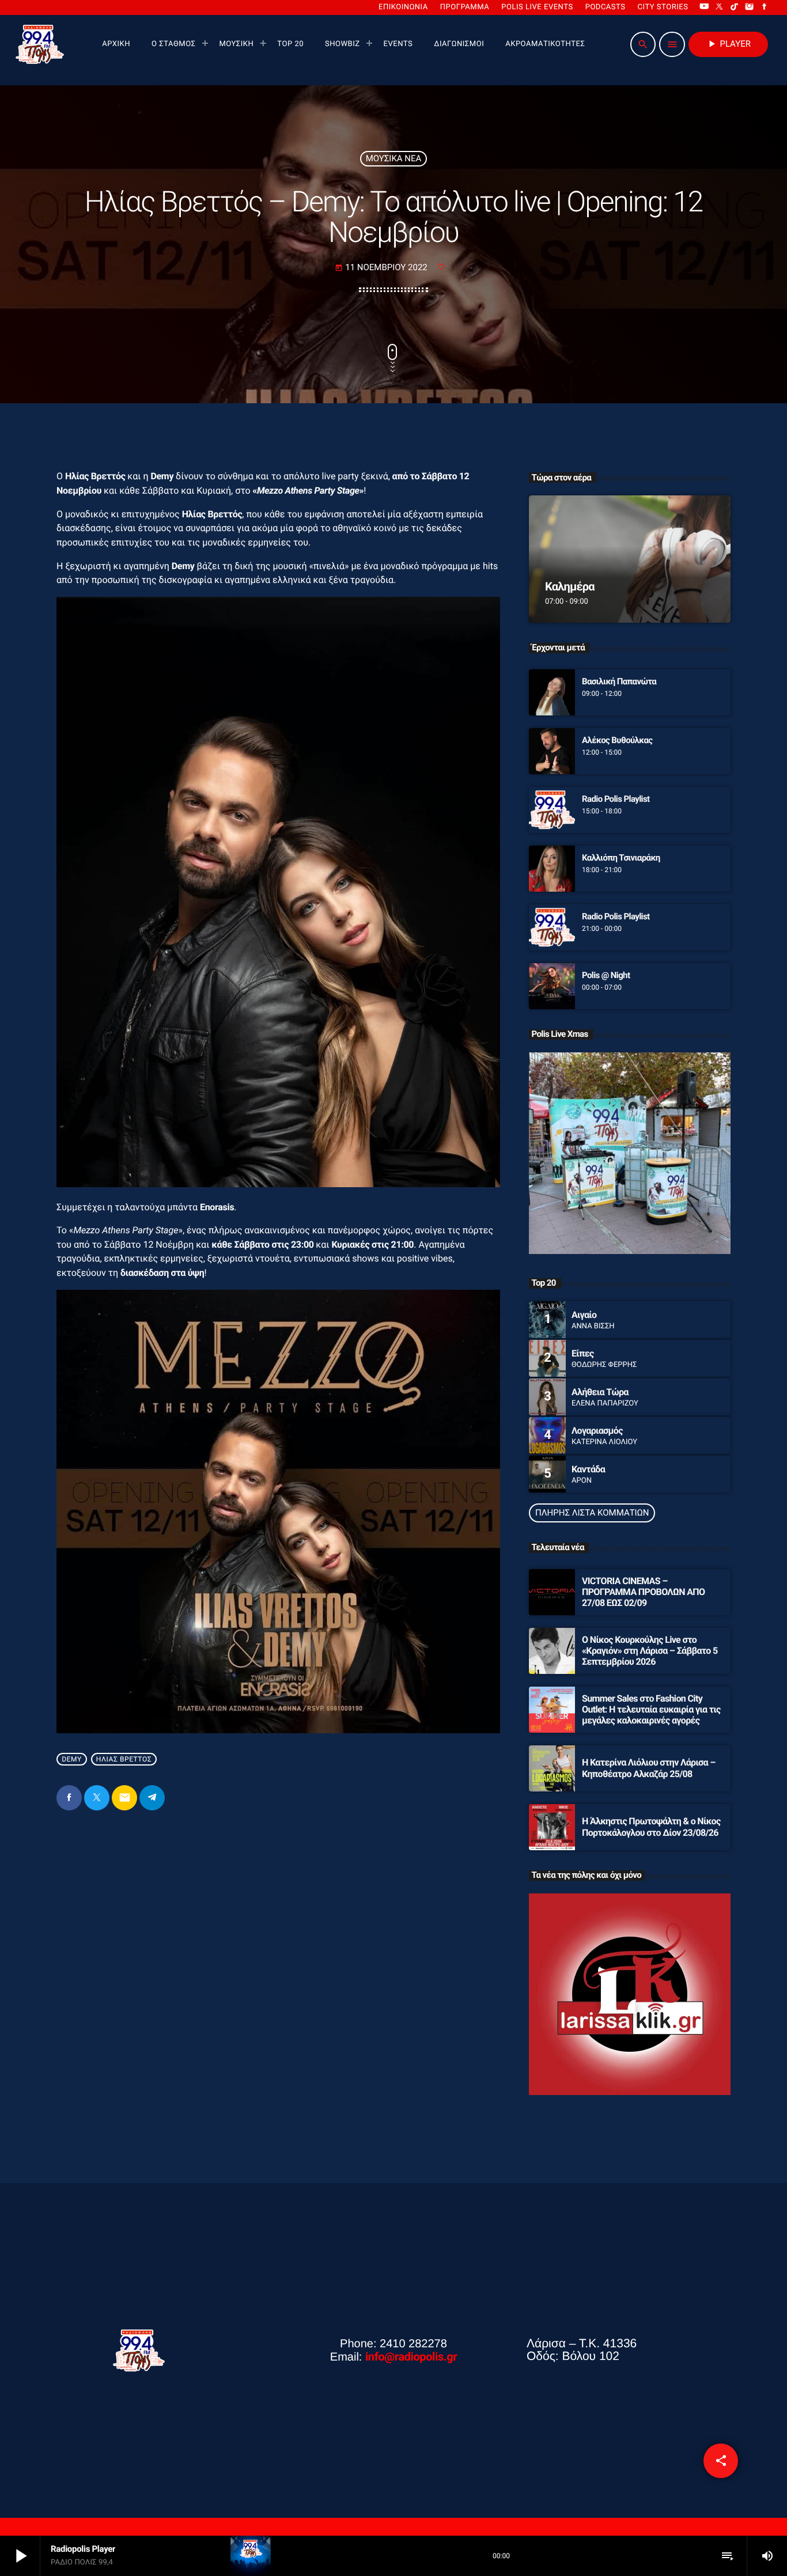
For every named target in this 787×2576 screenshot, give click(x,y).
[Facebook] (765, 7)
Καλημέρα (570, 586)
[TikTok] (735, 7)
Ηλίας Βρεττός (124, 1759)
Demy (72, 1759)
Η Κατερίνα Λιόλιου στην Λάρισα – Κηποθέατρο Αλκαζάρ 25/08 (649, 1768)
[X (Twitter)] (720, 7)
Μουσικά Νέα (394, 158)
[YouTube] (704, 7)
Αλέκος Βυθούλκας (617, 740)
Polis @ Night (606, 975)
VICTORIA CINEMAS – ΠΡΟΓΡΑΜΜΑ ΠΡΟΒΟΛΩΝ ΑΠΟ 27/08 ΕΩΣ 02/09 (643, 1592)
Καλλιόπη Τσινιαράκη (621, 858)
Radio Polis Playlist (616, 799)
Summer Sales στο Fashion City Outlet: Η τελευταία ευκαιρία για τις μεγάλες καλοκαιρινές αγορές (651, 1709)
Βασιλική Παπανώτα (619, 681)
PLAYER (728, 44)
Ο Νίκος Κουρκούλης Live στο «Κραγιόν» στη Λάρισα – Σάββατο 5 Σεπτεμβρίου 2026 (650, 1651)
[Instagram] (750, 7)
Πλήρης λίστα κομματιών (592, 1513)
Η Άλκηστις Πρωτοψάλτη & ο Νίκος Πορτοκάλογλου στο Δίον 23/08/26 (651, 1827)
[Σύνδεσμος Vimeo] (40, 44)
